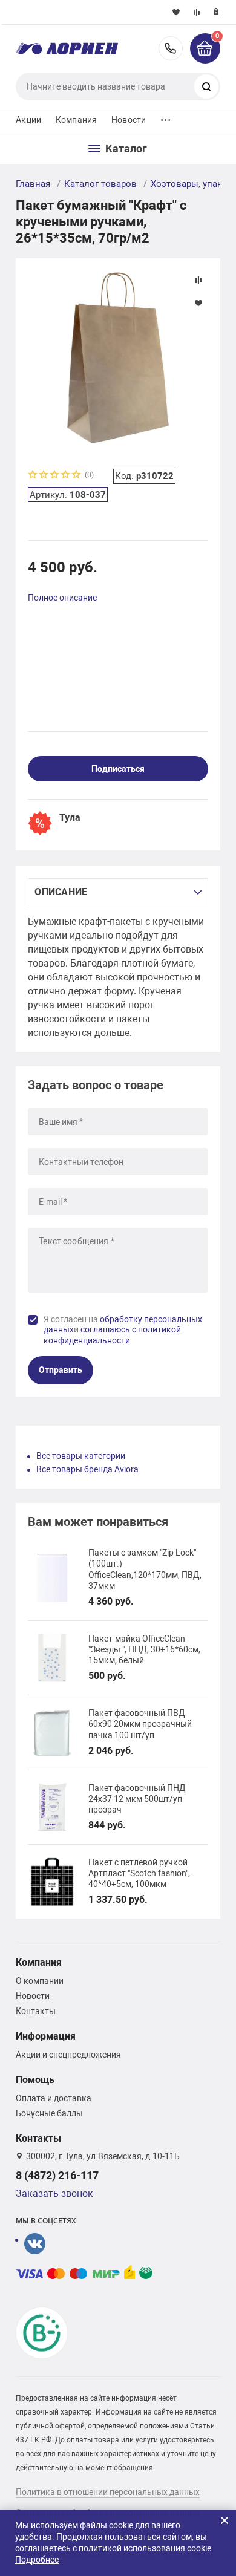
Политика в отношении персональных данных (108, 2492)
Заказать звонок (54, 2193)
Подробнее (37, 2560)
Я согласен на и (123, 1330)
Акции (28, 120)
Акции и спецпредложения (68, 2055)
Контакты (36, 2011)
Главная (33, 184)
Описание (61, 892)
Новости (129, 120)
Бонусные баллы (49, 2113)
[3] (55, 476)
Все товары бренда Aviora (87, 1469)
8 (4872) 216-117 (171, 48)
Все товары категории (81, 1456)
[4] (66, 476)
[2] (44, 476)
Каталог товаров (100, 184)
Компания (76, 120)
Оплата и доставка (54, 2098)
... (166, 117)
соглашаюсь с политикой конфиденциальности (112, 1335)
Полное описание (62, 598)
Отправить (61, 1370)
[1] (33, 476)
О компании (40, 1981)
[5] (77, 476)
